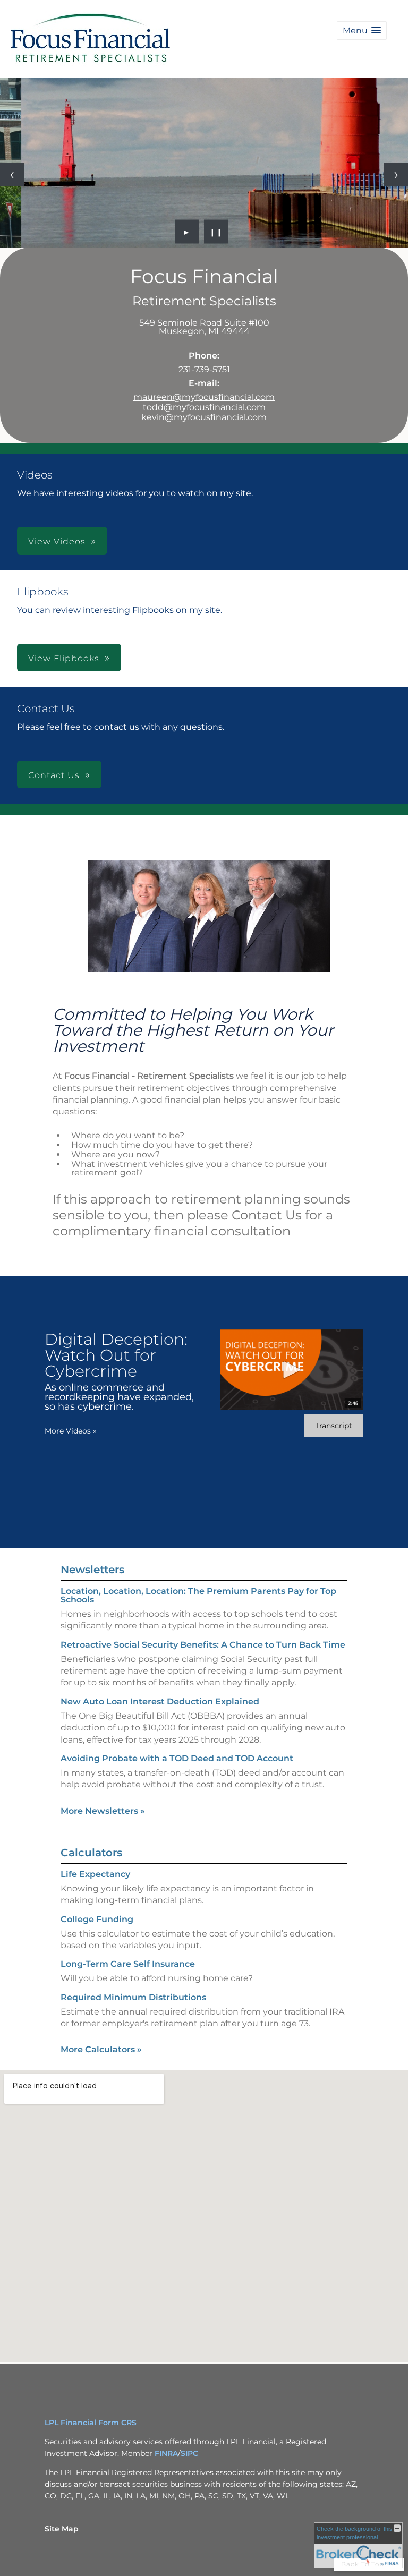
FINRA (166, 2453)
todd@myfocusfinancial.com (204, 407)
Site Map (62, 2529)
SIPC (189, 2453)
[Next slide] (396, 174)
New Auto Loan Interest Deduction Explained (160, 1701)
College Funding (97, 1919)
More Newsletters (103, 1811)
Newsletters (92, 1570)
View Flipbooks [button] (64, 658)
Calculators (91, 1853)
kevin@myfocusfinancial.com (204, 417)
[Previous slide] (12, 174)
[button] (362, 31)
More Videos (71, 1431)
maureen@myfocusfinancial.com (204, 397)
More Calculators (101, 2049)
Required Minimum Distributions (133, 1997)
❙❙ (216, 232)
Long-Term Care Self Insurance (128, 1964)
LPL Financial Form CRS (91, 2423)
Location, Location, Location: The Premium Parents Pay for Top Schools (198, 1595)
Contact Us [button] (54, 775)
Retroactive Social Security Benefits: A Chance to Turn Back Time (203, 1645)
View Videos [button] (57, 541)
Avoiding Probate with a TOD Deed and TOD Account (177, 1758)
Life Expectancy (95, 1874)
